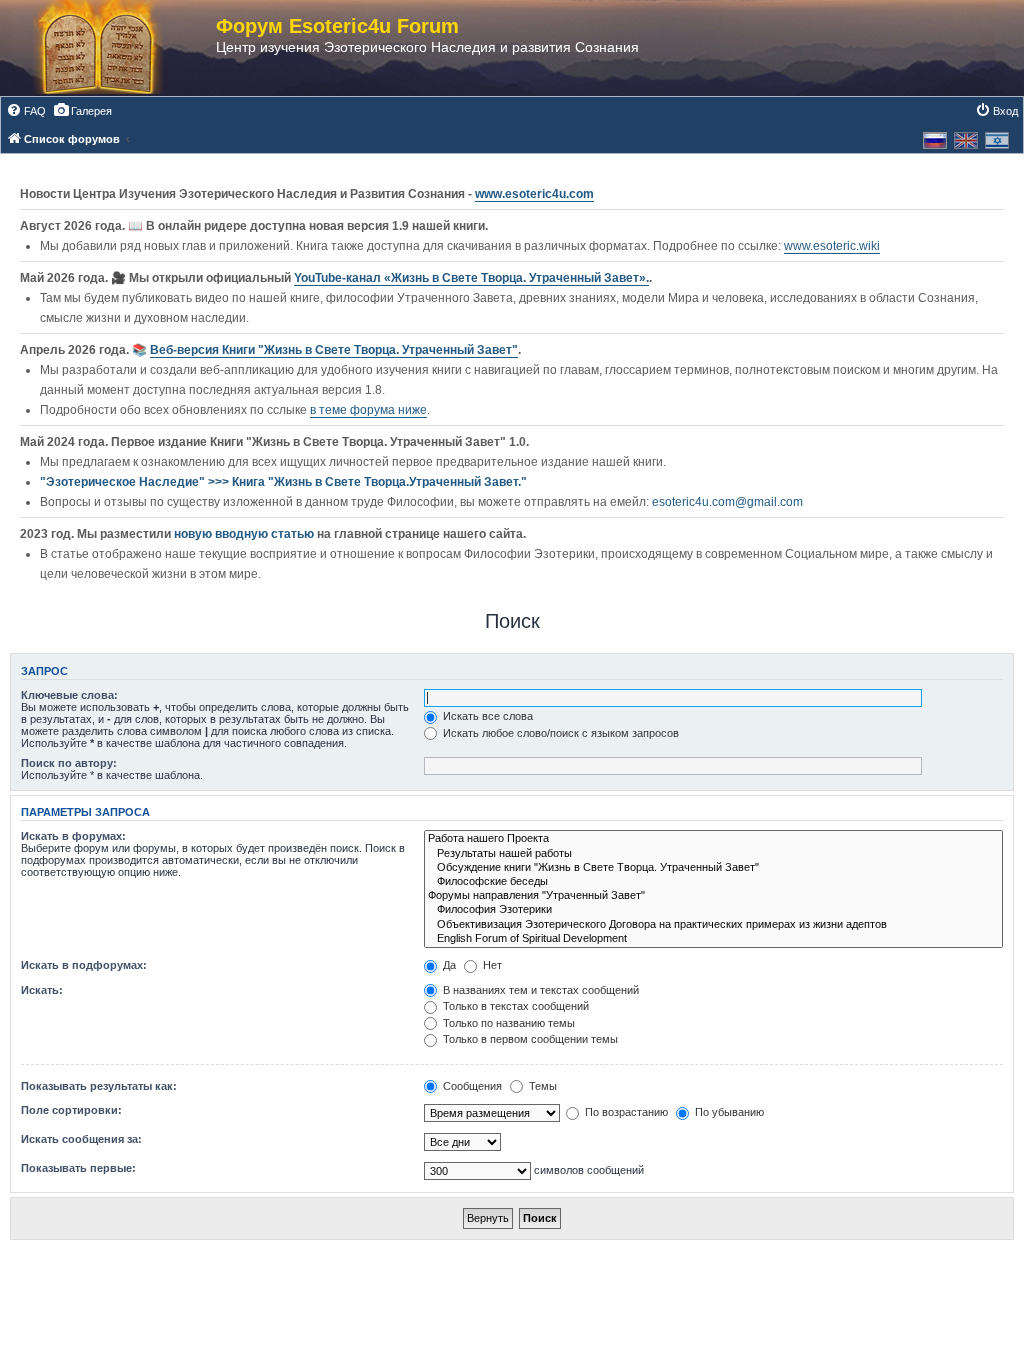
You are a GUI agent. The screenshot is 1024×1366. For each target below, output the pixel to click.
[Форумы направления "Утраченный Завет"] (713, 896)
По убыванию (728, 1112)
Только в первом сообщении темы (529, 1039)
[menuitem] (26, 111)
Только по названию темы (507, 1023)
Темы (541, 1086)
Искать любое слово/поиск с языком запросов (559, 733)
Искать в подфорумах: (84, 965)
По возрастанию (625, 1112)
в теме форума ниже (368, 410)
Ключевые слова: (69, 695)
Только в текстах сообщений (514, 1006)
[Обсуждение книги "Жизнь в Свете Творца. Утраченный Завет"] (713, 868)
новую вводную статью (245, 534)
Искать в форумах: (73, 836)
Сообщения (471, 1086)
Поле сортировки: (71, 1110)
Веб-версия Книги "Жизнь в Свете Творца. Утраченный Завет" (334, 350)
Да (448, 965)
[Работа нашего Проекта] (713, 839)
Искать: (42, 990)
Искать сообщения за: (81, 1139)
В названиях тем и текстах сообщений (539, 990)
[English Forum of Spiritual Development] (713, 939)
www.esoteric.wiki (832, 246)
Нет (491, 965)
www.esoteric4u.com (534, 194)
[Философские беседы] (713, 882)
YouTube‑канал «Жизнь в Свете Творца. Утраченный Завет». (471, 278)
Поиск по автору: (69, 763)
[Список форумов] (118, 48)
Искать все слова (486, 716)
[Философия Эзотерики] (713, 910)
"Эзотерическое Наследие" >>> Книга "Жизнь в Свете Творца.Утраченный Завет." (283, 482)
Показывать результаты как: (99, 1086)
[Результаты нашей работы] (713, 854)
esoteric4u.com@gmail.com (727, 502)
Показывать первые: (78, 1168)
